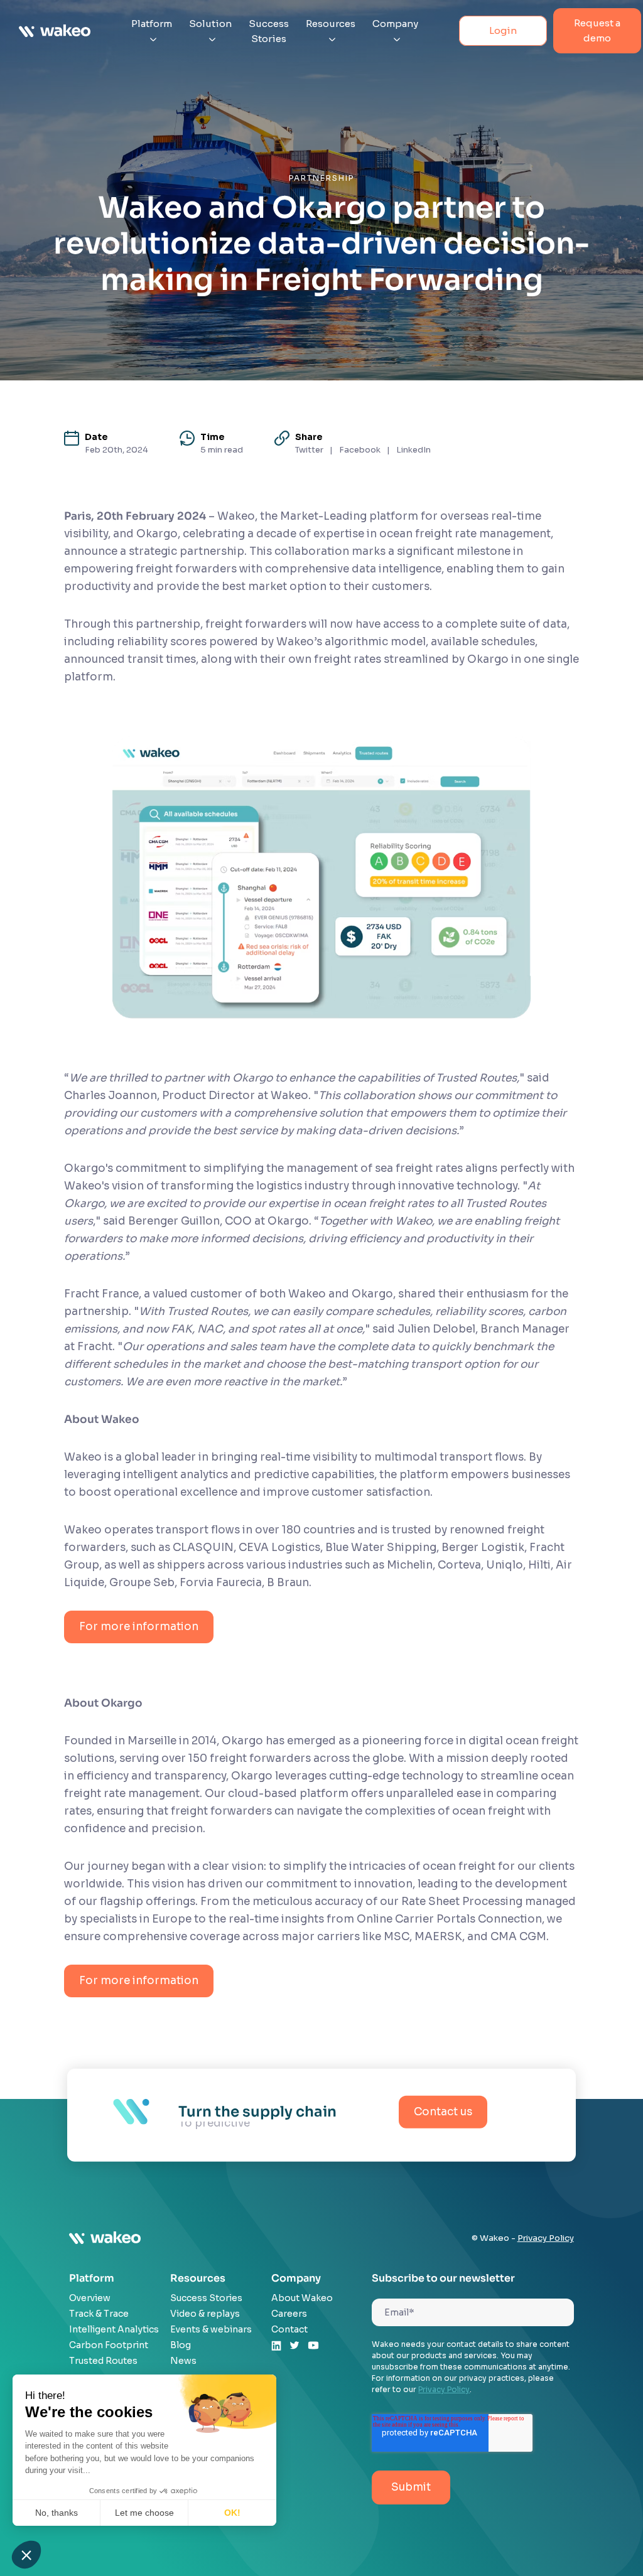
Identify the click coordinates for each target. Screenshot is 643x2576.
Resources (331, 24)
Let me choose (144, 2513)
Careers (289, 2314)
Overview (90, 2298)
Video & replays (205, 2314)
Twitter (309, 450)
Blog (181, 2345)
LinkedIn (413, 450)
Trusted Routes (103, 2361)
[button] (26, 2555)
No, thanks (57, 2513)
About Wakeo (302, 2298)
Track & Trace (99, 2314)
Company (395, 24)
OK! (232, 2513)
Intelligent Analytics (114, 2329)
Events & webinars (211, 2329)
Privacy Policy (546, 2238)
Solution (210, 24)
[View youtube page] (313, 2347)
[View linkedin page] (276, 2348)
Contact (289, 2329)
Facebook (360, 450)
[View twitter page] (294, 2347)
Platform (152, 24)
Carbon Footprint (109, 2345)
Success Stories (269, 31)
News (183, 2361)
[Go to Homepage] (55, 31)
